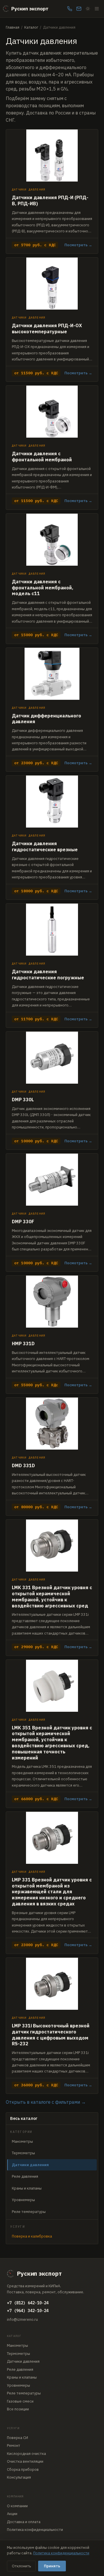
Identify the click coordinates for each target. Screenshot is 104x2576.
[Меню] (97, 9)
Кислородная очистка (26, 2454)
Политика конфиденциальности (35, 2530)
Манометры (22, 2141)
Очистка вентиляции (25, 2461)
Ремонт (14, 2445)
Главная (13, 27)
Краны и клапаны (27, 2188)
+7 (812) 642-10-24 (28, 2303)
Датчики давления (23, 2361)
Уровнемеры (23, 2200)
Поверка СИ (17, 2438)
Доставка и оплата (24, 2522)
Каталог (31, 27)
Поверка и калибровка (32, 2236)
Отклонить (21, 2566)
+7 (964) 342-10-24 (28, 2311)
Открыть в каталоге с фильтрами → (46, 2102)
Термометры (23, 2153)
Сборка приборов (23, 2469)
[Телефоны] (70, 9)
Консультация (19, 2477)
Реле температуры (29, 2212)
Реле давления (25, 2176)
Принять (52, 2566)
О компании (17, 2506)
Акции (12, 2514)
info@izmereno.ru (22, 2319)
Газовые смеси (20, 2401)
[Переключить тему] (88, 9)
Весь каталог (24, 2118)
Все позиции (18, 2409)
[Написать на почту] (79, 9)
